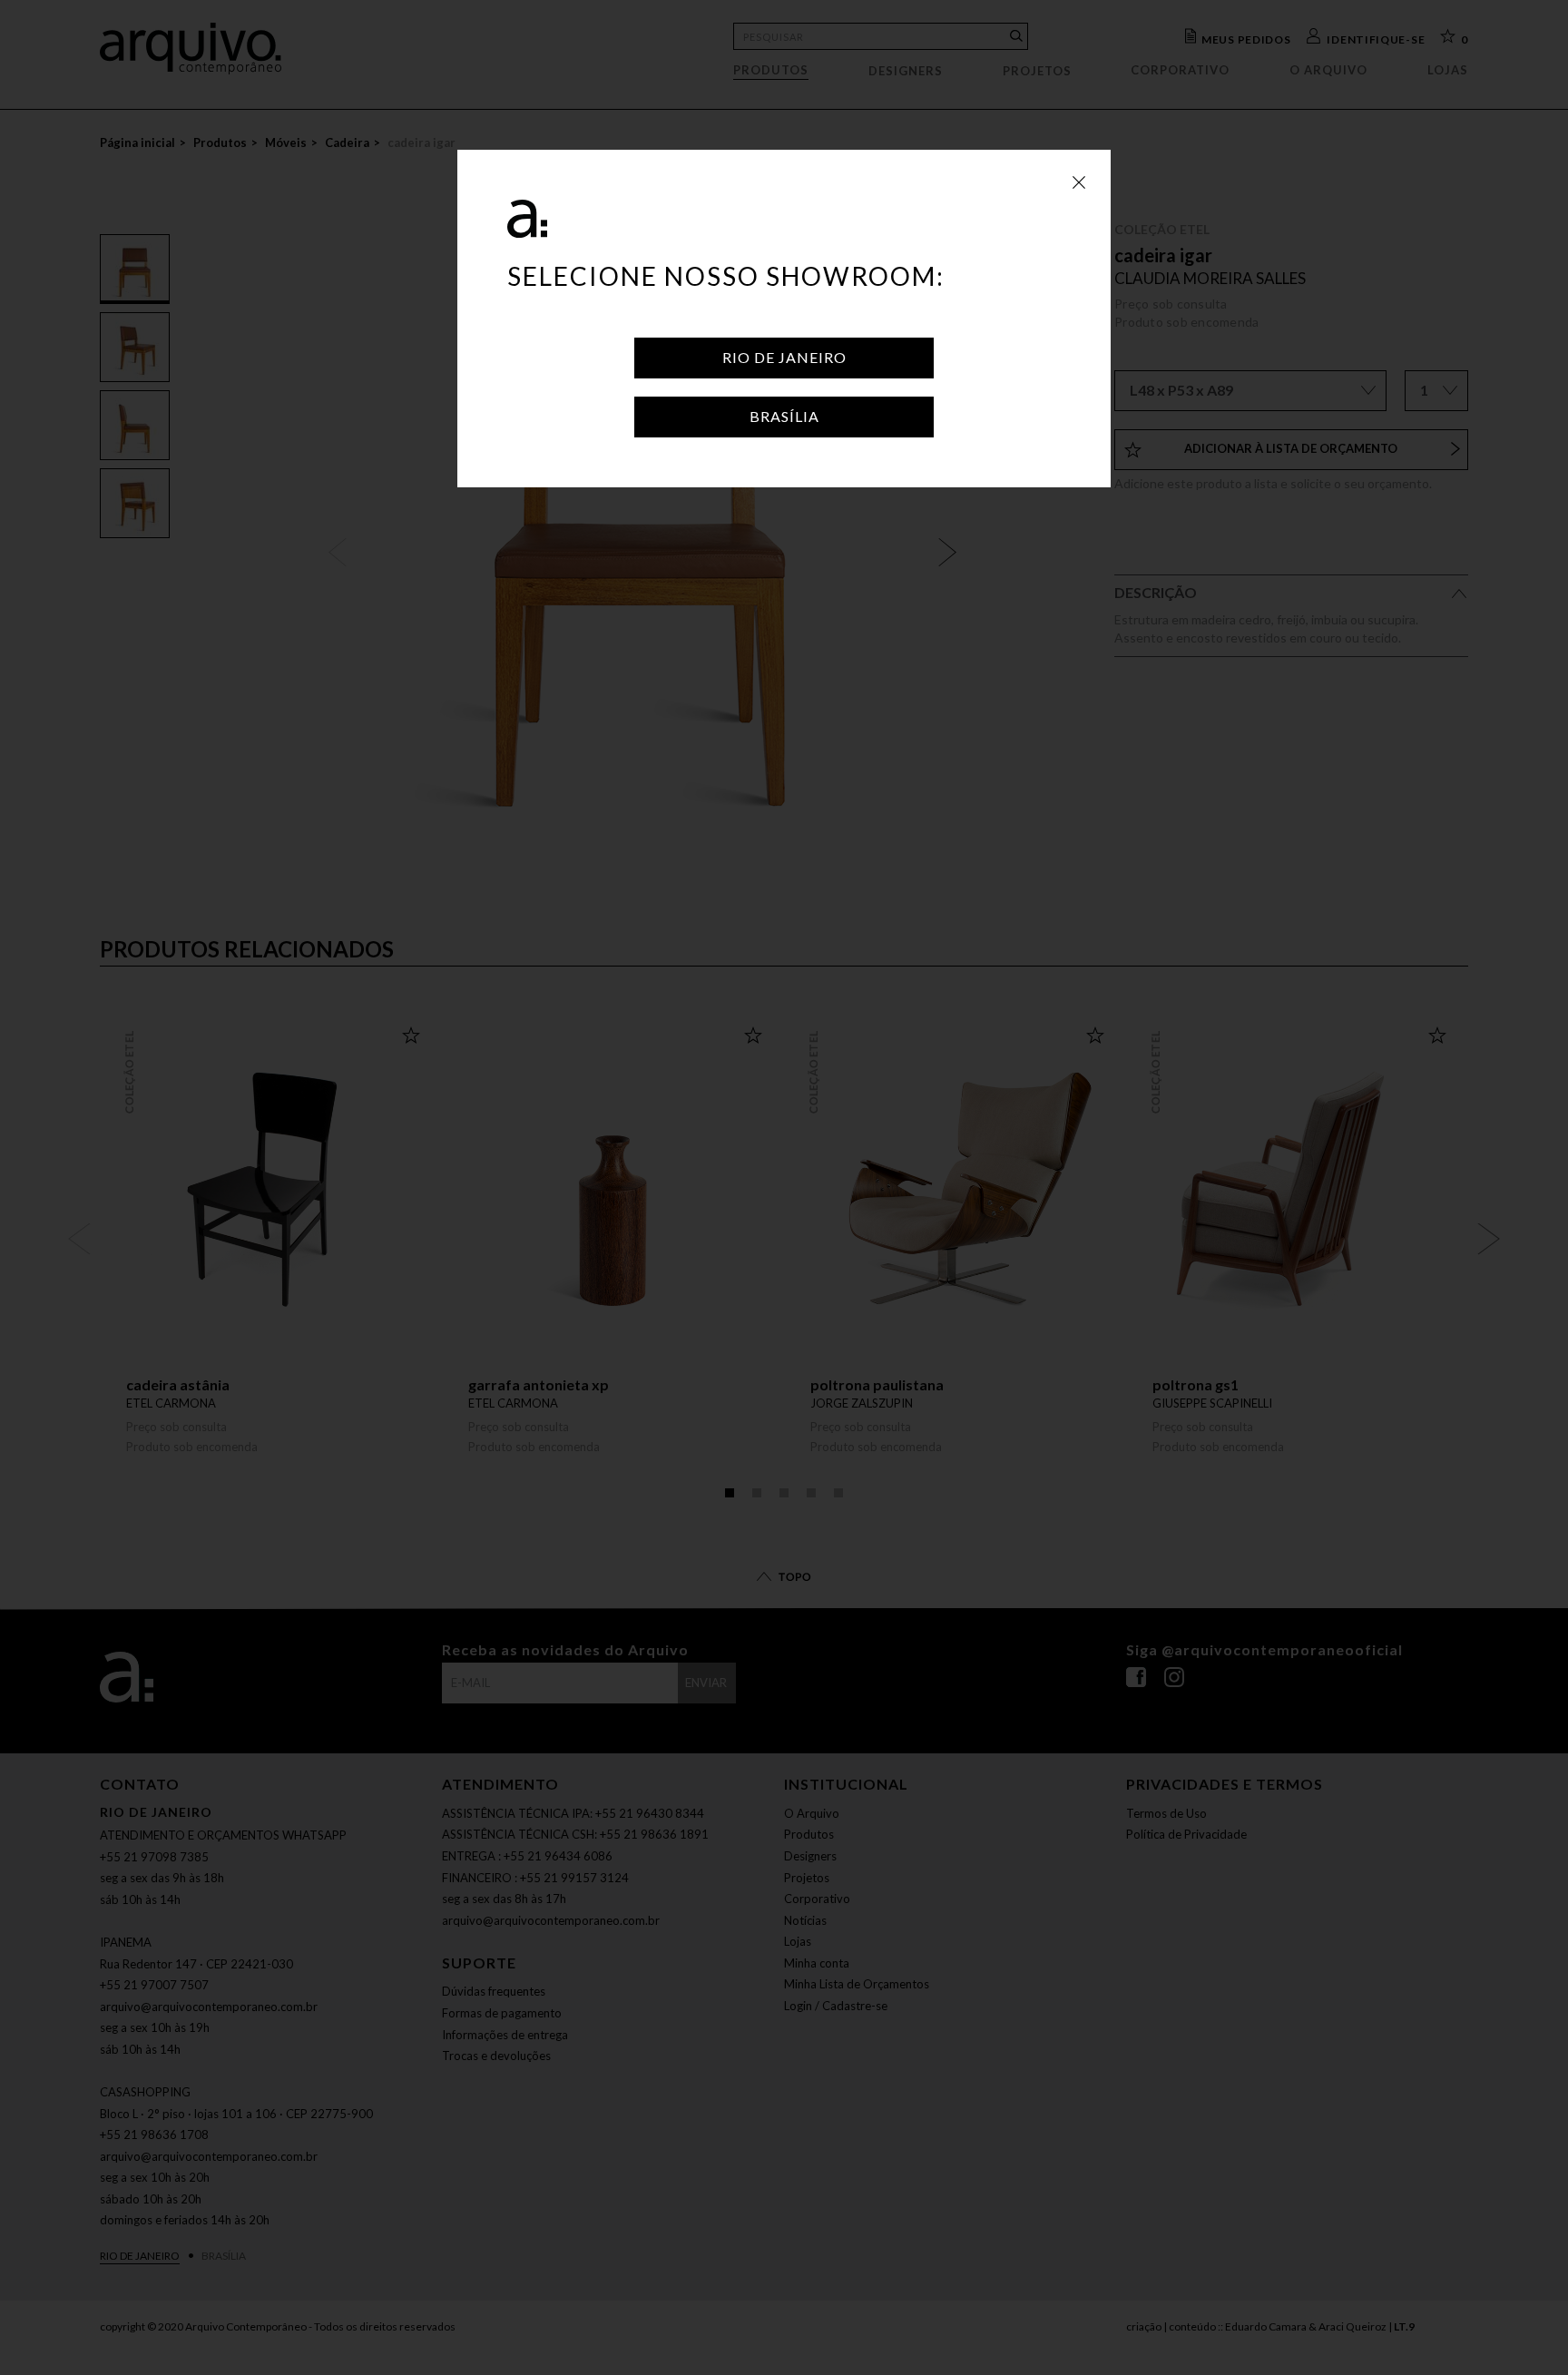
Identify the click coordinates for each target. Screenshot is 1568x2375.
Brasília (784, 416)
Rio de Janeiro (784, 357)
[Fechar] (1079, 182)
